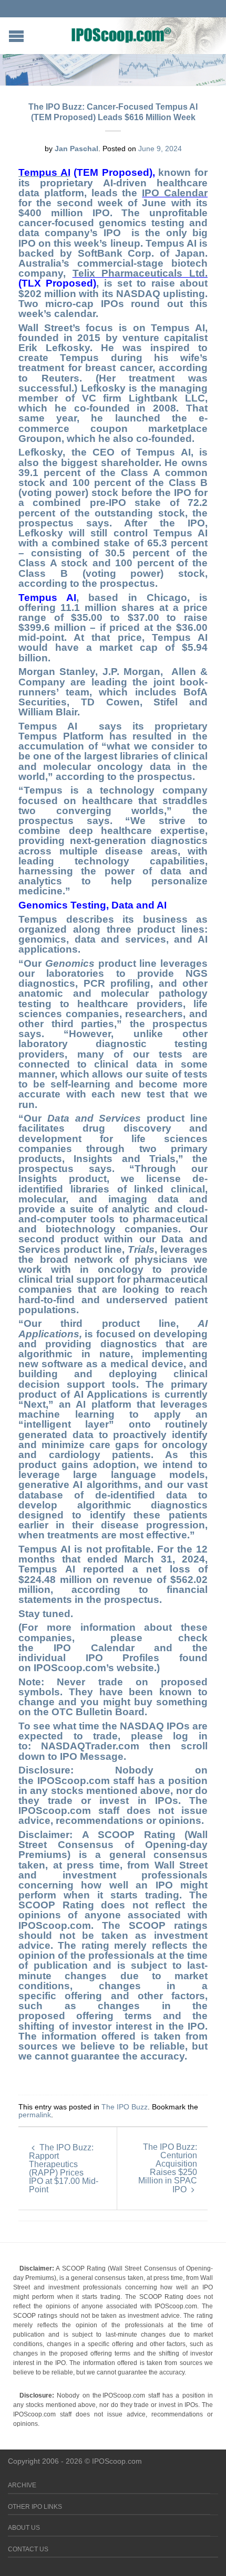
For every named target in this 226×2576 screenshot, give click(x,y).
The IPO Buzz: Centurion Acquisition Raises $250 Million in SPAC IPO (168, 2168)
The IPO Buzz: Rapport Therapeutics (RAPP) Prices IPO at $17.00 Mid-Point (64, 2168)
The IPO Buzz (125, 2107)
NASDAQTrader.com (95, 1746)
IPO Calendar (175, 193)
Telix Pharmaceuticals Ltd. (140, 273)
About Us (24, 2528)
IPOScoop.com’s (74, 1668)
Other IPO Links (35, 2507)
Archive (22, 2485)
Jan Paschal (76, 149)
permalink (35, 2115)
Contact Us (28, 2549)
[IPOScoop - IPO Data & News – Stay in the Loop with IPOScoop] (121, 35)
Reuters (60, 378)
